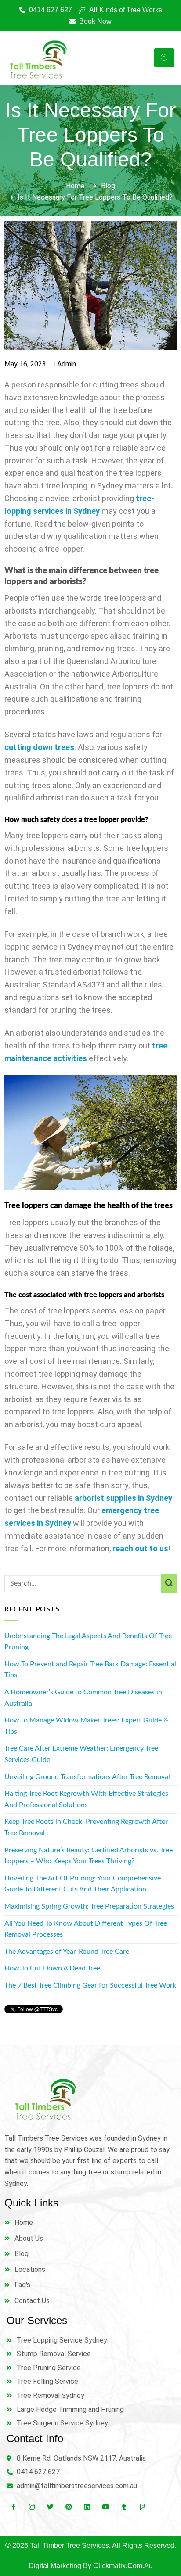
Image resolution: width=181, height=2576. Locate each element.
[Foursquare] (142, 2507)
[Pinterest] (69, 2507)
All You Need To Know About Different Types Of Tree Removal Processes (86, 1929)
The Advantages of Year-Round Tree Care (67, 1952)
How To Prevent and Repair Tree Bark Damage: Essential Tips (90, 1670)
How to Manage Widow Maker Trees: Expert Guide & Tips (86, 1726)
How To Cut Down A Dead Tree (52, 1968)
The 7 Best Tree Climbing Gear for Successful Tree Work (90, 1985)
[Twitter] (50, 2507)
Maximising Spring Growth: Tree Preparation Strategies (89, 1906)
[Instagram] (32, 2507)
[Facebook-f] (13, 2507)
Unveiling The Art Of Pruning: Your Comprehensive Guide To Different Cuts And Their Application (83, 1884)
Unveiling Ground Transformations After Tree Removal (87, 1777)
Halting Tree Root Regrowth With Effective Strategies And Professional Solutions (86, 1799)
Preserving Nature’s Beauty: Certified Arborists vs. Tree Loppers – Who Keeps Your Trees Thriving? (89, 1856)
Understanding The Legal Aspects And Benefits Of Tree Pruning (88, 1642)
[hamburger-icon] (164, 58)
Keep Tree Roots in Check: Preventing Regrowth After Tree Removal (86, 1827)
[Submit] (169, 1584)
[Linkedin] (87, 2507)
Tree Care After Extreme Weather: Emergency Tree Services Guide (81, 1754)
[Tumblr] (124, 2507)
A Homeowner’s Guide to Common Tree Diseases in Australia (83, 1698)
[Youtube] (105, 2507)
